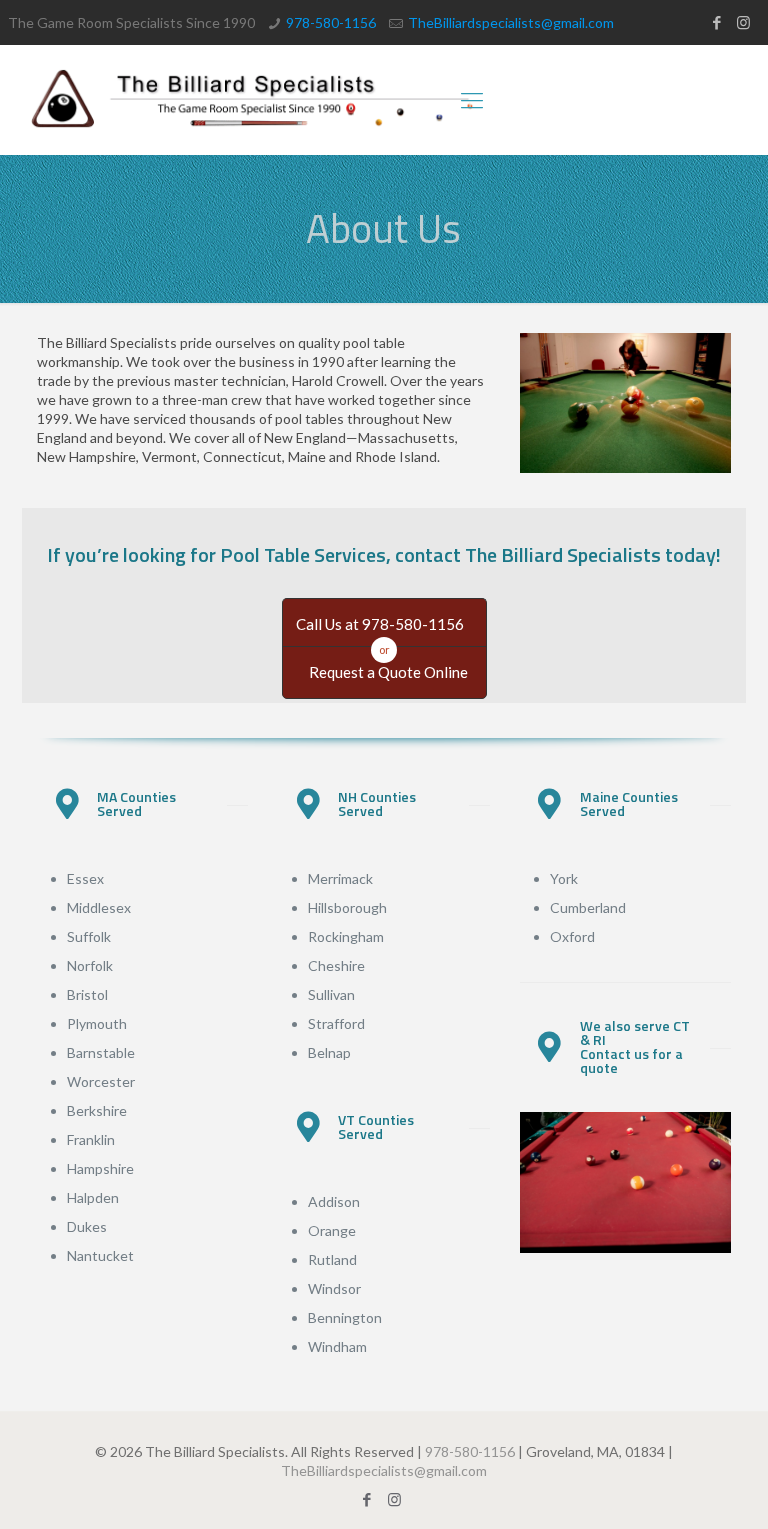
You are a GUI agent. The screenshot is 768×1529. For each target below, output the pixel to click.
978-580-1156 (331, 22)
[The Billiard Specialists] (253, 100)
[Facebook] (716, 22)
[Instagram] (743, 22)
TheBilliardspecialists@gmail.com (511, 22)
